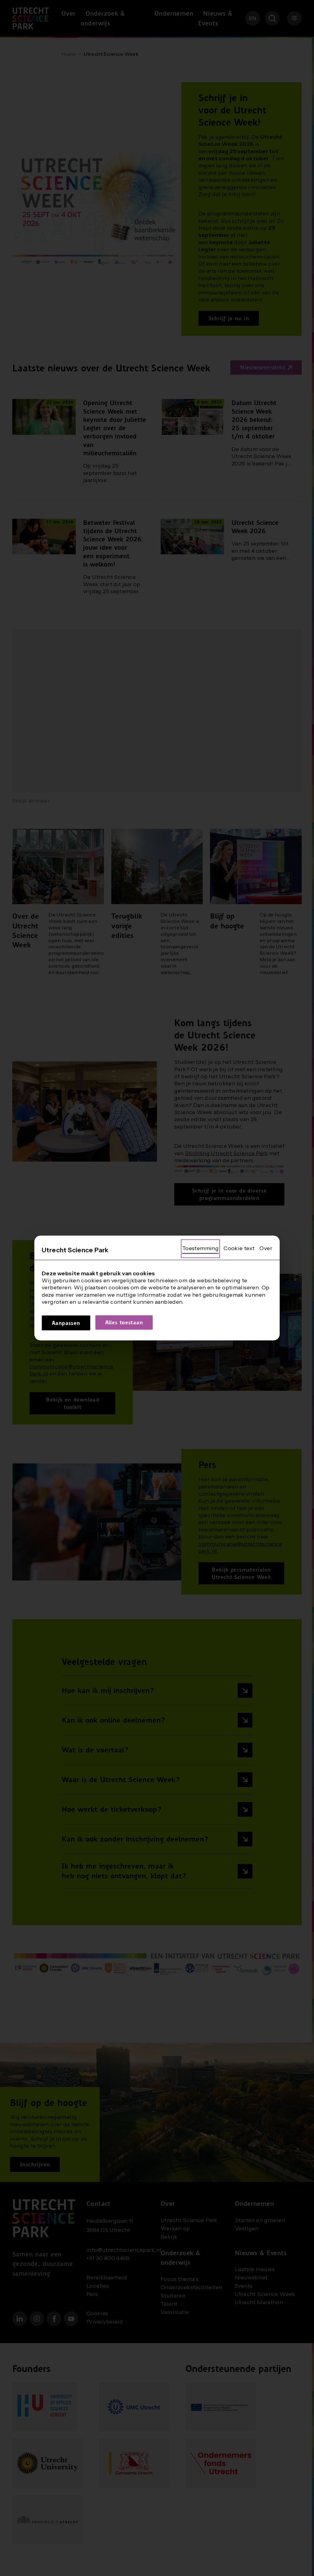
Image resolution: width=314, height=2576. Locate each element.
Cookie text (239, 1248)
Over (266, 1248)
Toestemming (200, 1248)
